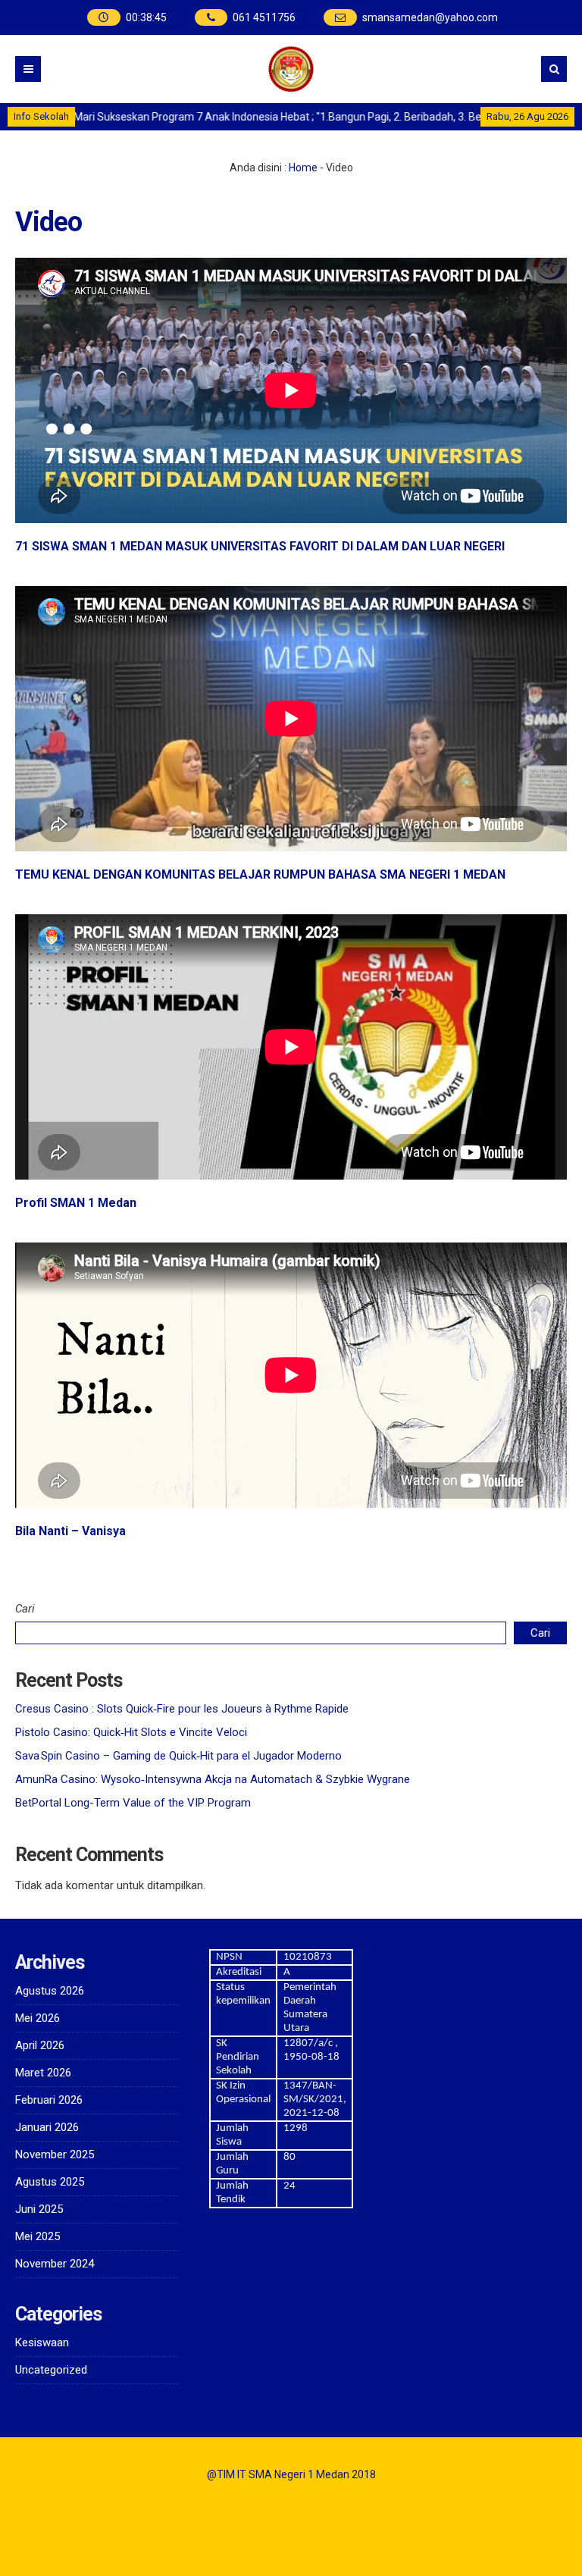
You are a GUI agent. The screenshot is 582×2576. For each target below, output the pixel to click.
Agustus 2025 (50, 2182)
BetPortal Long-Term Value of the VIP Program (133, 1803)
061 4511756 (264, 17)
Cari (25, 1609)
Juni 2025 (39, 2209)
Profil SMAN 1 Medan (76, 1203)
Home (303, 168)
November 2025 (55, 2155)
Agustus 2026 (50, 1991)
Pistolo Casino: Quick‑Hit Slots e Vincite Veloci (131, 1732)
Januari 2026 (47, 2127)
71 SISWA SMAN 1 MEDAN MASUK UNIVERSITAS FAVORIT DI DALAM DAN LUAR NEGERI (260, 546)
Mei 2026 (38, 2018)
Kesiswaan (42, 2343)
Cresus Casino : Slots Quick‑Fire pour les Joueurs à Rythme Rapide (182, 1709)
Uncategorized (51, 2370)
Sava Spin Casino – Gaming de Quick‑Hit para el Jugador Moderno (178, 1756)
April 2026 (40, 2045)
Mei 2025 (38, 2236)
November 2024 (55, 2264)
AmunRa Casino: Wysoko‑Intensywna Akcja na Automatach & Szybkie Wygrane (213, 1779)
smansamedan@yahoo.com (430, 17)
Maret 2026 (43, 2073)
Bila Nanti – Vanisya (70, 1531)
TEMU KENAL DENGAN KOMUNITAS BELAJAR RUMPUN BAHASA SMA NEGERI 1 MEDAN (260, 874)
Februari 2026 (49, 2100)
